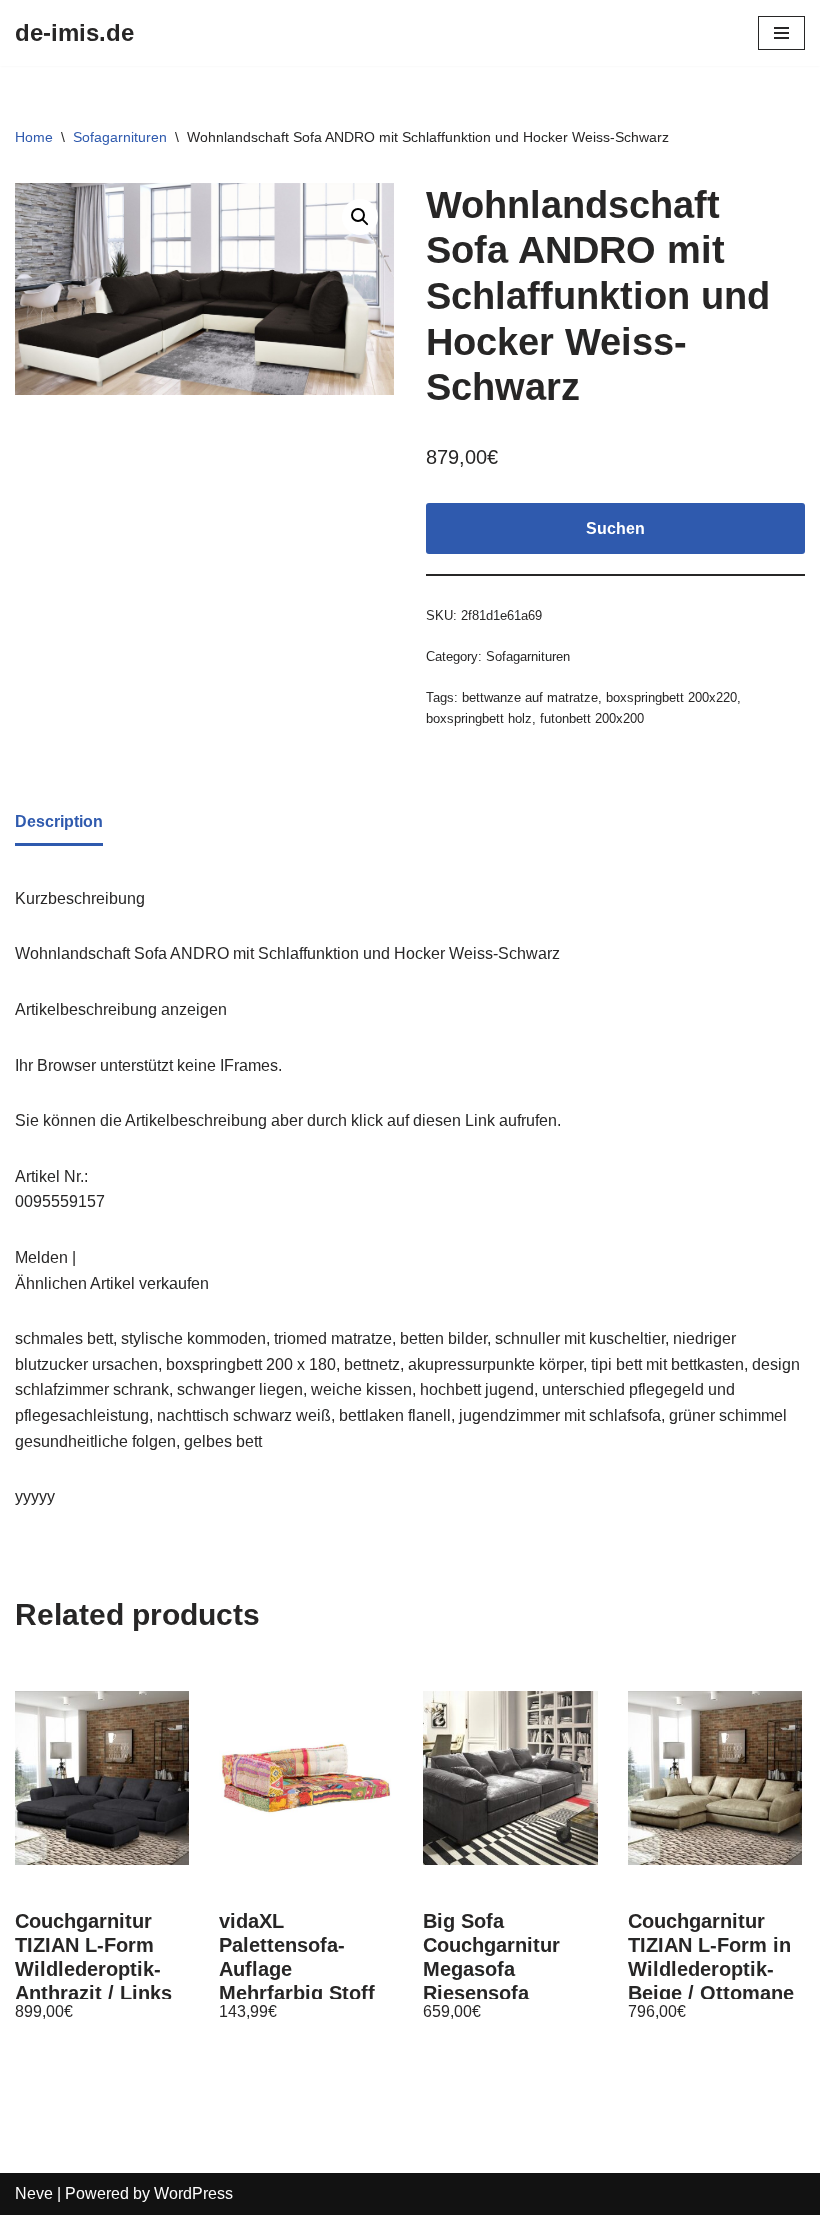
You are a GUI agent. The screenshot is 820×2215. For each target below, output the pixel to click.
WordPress (193, 2193)
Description (59, 821)
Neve (34, 2193)
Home (34, 137)
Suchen (615, 528)
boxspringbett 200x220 (671, 697)
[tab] (59, 823)
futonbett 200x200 (592, 718)
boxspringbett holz (479, 718)
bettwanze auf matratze (530, 697)
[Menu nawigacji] (781, 33)
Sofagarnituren (120, 137)
